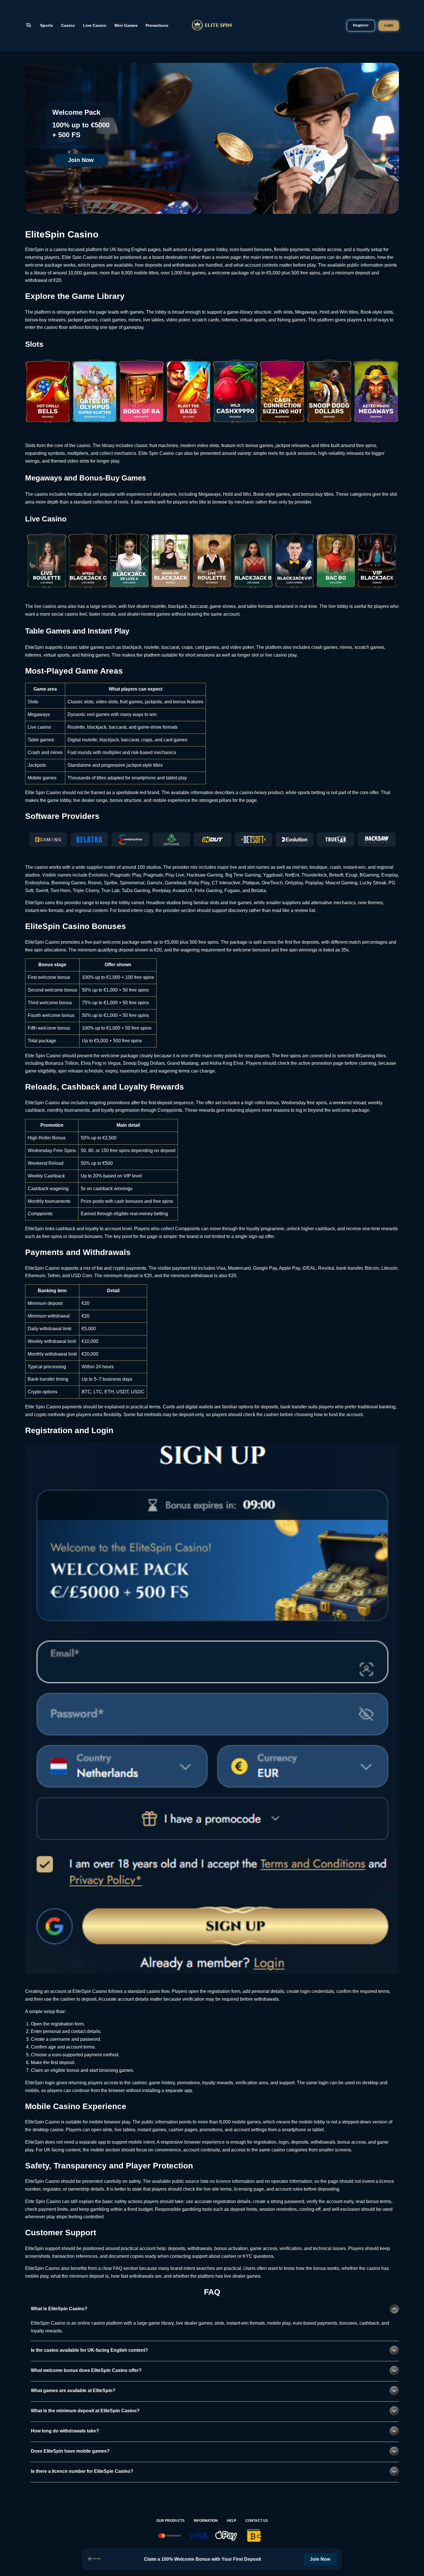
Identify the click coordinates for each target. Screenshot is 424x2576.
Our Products (170, 2521)
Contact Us (257, 2521)
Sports (47, 25)
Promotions (157, 25)
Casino (68, 25)
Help (232, 2521)
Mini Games (126, 25)
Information (206, 2521)
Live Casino (95, 25)
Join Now (81, 160)
